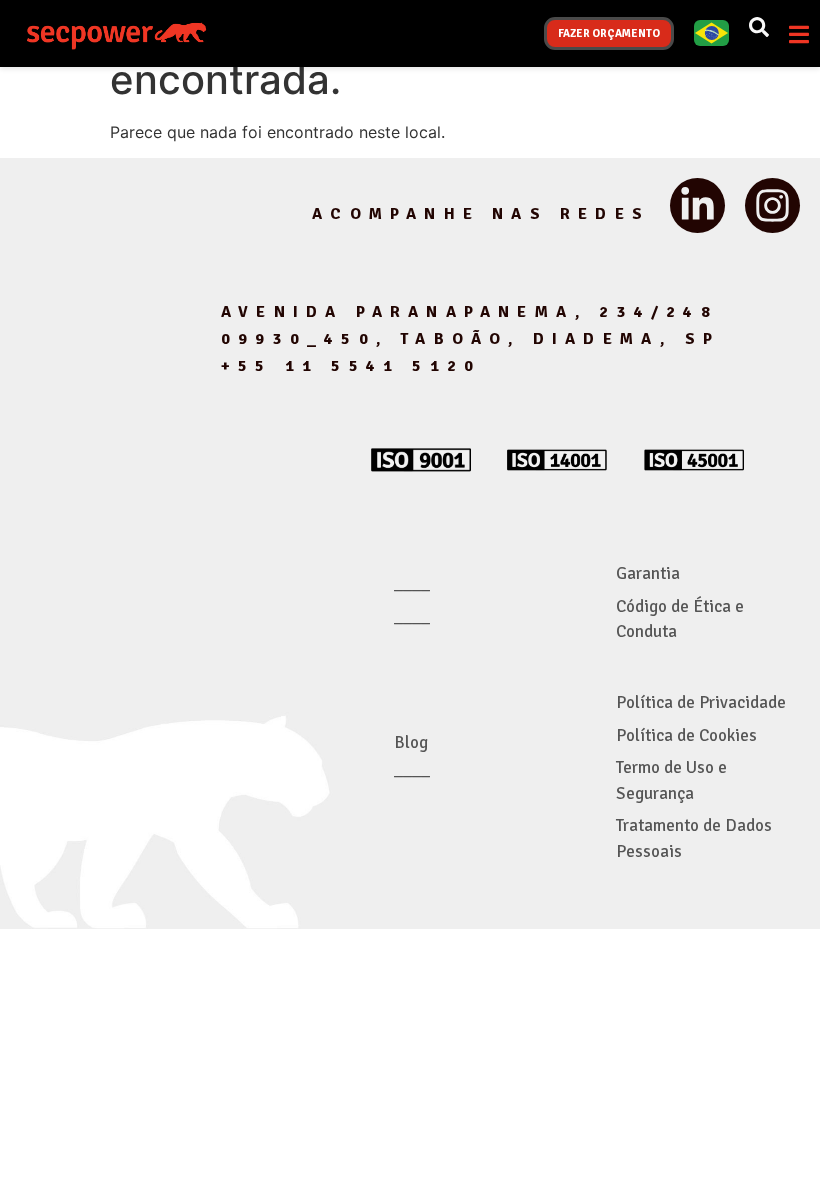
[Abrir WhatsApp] (770, 1129)
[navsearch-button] (759, 33)
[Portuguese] (711, 40)
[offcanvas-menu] (799, 34)
